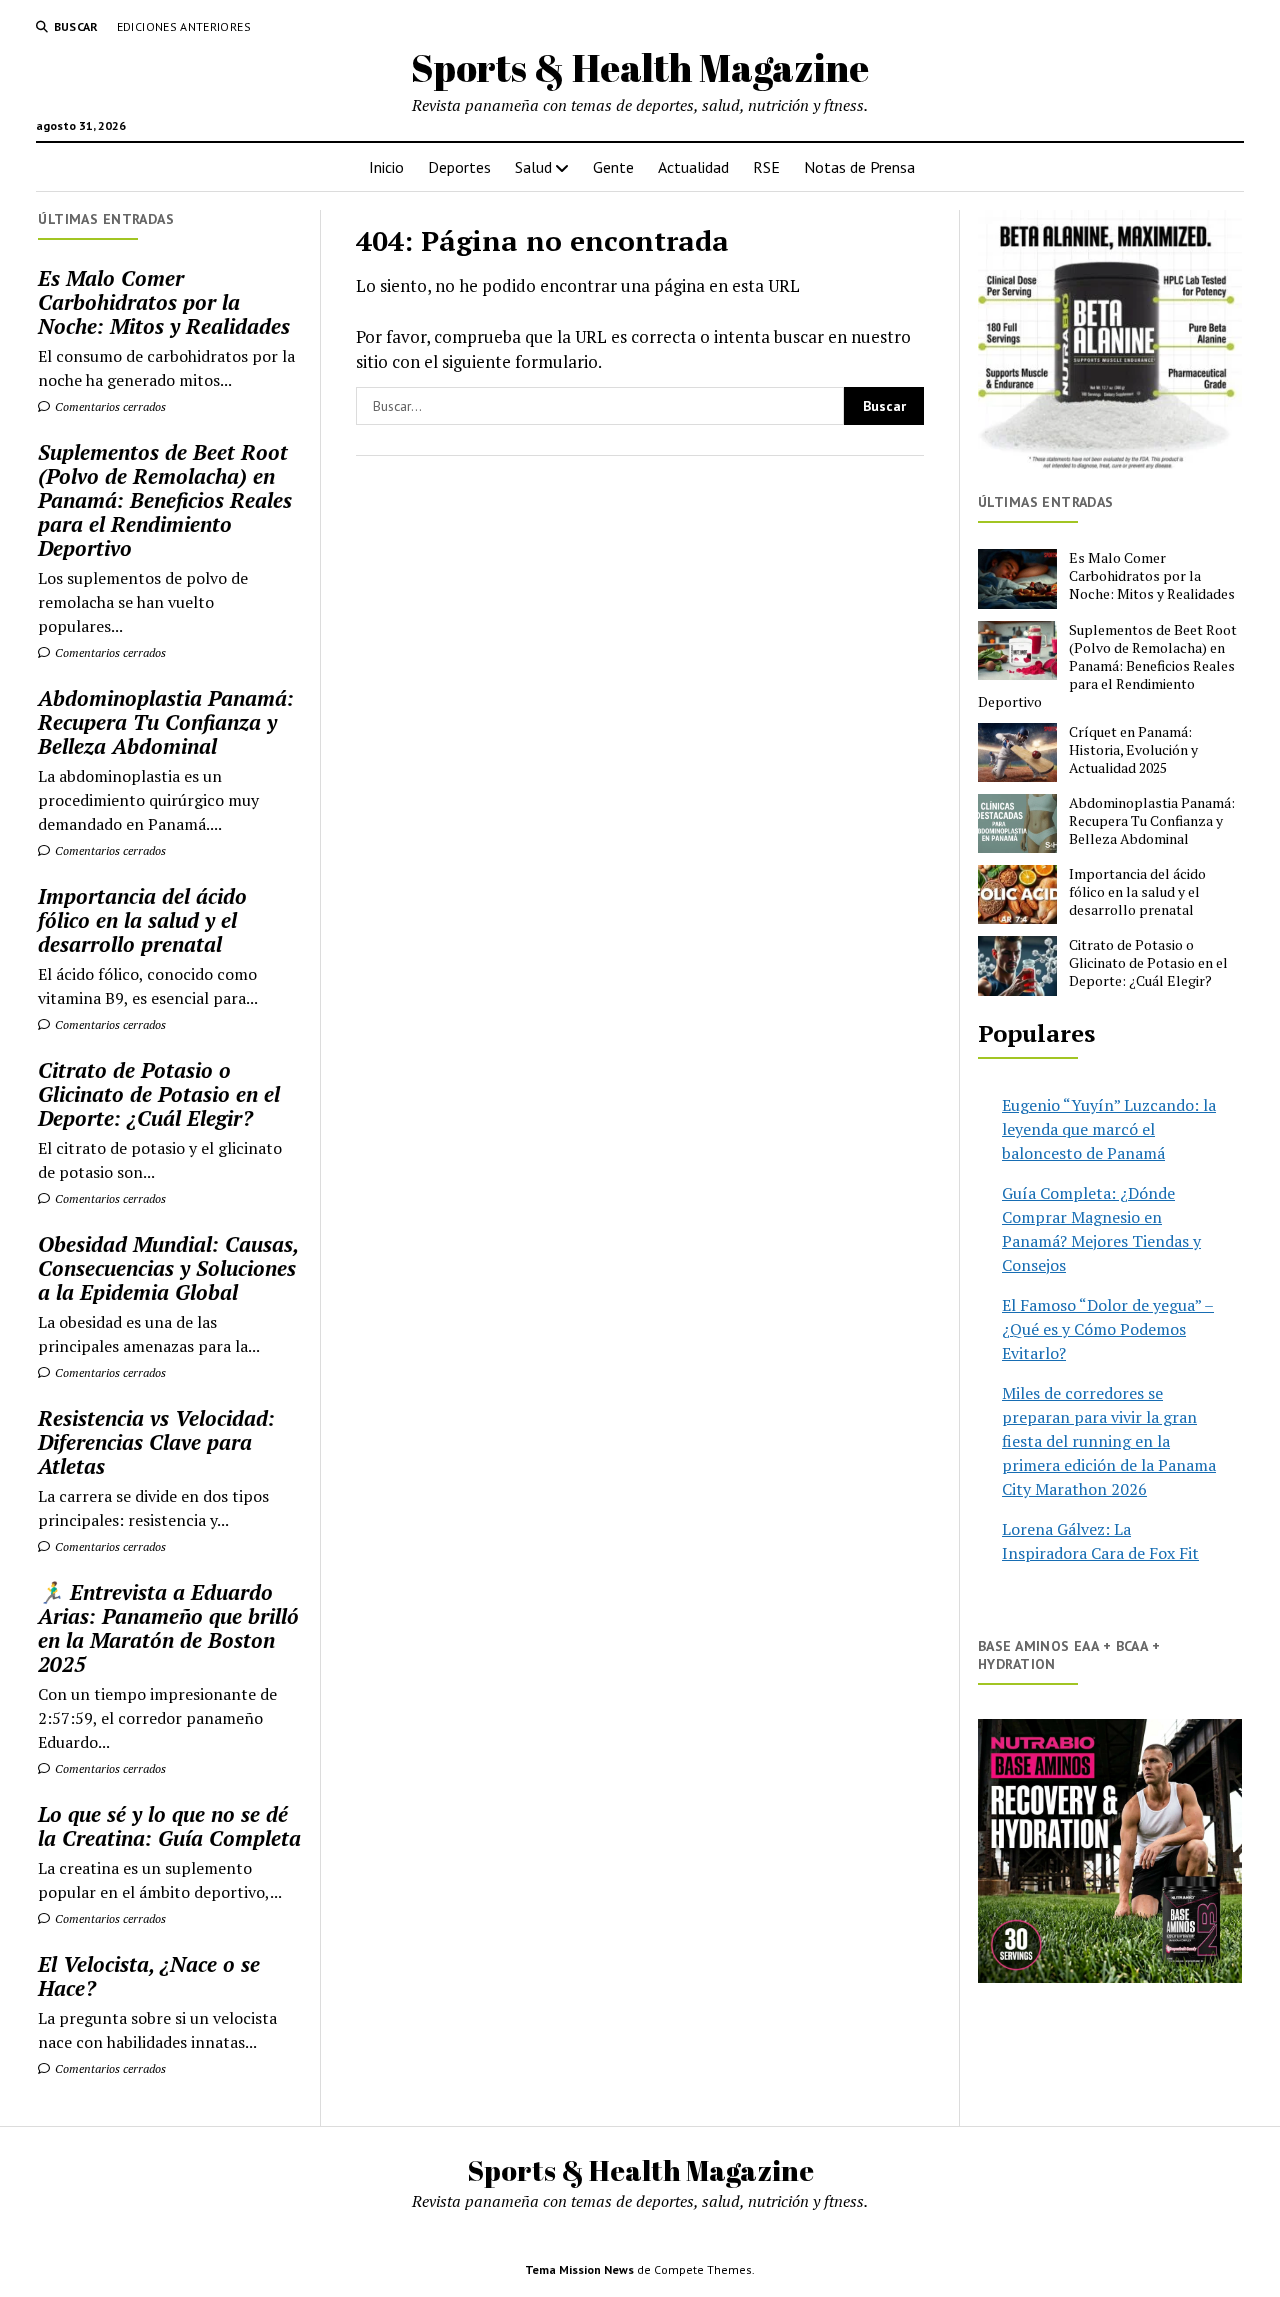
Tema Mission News (579, 2269)
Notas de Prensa (859, 167)
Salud (533, 167)
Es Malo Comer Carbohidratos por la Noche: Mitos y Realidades (164, 302)
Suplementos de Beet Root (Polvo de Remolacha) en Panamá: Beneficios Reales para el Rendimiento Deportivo (165, 500)
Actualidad (693, 167)
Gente (613, 167)
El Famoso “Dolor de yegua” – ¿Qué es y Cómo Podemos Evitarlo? (1108, 1329)
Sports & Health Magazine (640, 67)
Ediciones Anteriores (184, 26)
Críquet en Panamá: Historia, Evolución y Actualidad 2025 (1133, 750)
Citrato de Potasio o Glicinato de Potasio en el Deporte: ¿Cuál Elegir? (159, 1094)
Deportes (459, 167)
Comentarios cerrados (109, 406)
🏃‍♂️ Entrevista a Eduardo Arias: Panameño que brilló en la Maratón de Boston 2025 (168, 1628)
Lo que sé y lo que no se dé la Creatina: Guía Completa (169, 1826)
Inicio (386, 167)
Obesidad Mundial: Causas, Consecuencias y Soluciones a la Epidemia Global (168, 1268)
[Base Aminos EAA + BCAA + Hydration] (1110, 1851)
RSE (766, 167)
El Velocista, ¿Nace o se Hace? (149, 1976)
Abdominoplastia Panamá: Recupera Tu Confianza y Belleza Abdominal (166, 722)
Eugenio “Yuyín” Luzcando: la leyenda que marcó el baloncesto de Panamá (1109, 1129)
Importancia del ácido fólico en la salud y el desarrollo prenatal (142, 920)
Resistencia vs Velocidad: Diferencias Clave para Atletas (156, 1442)
